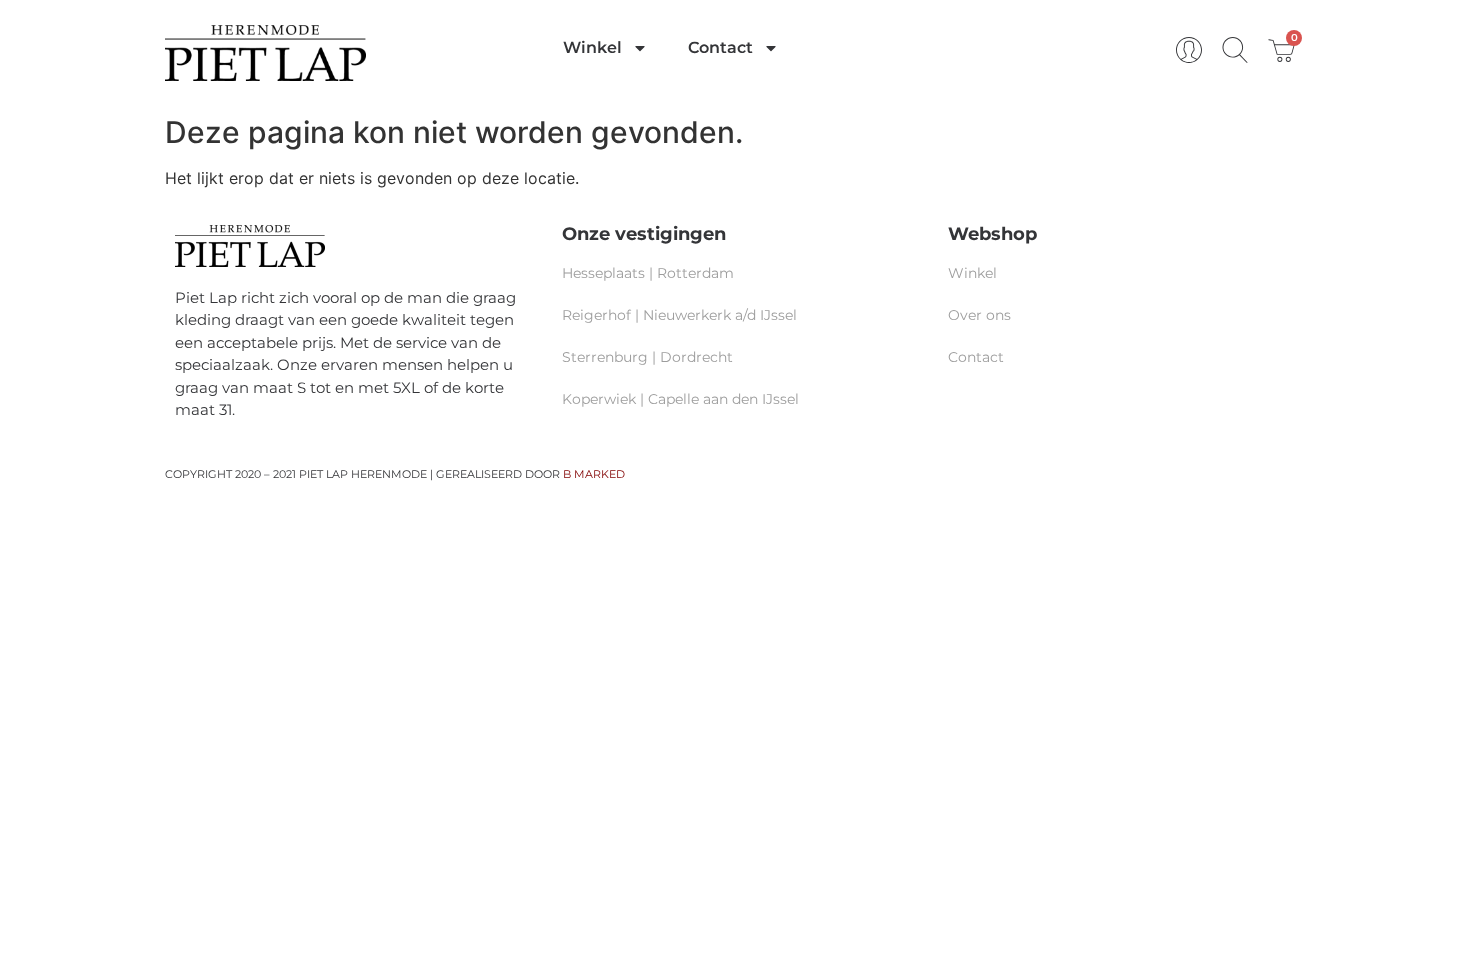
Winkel (592, 47)
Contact (720, 47)
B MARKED (594, 474)
